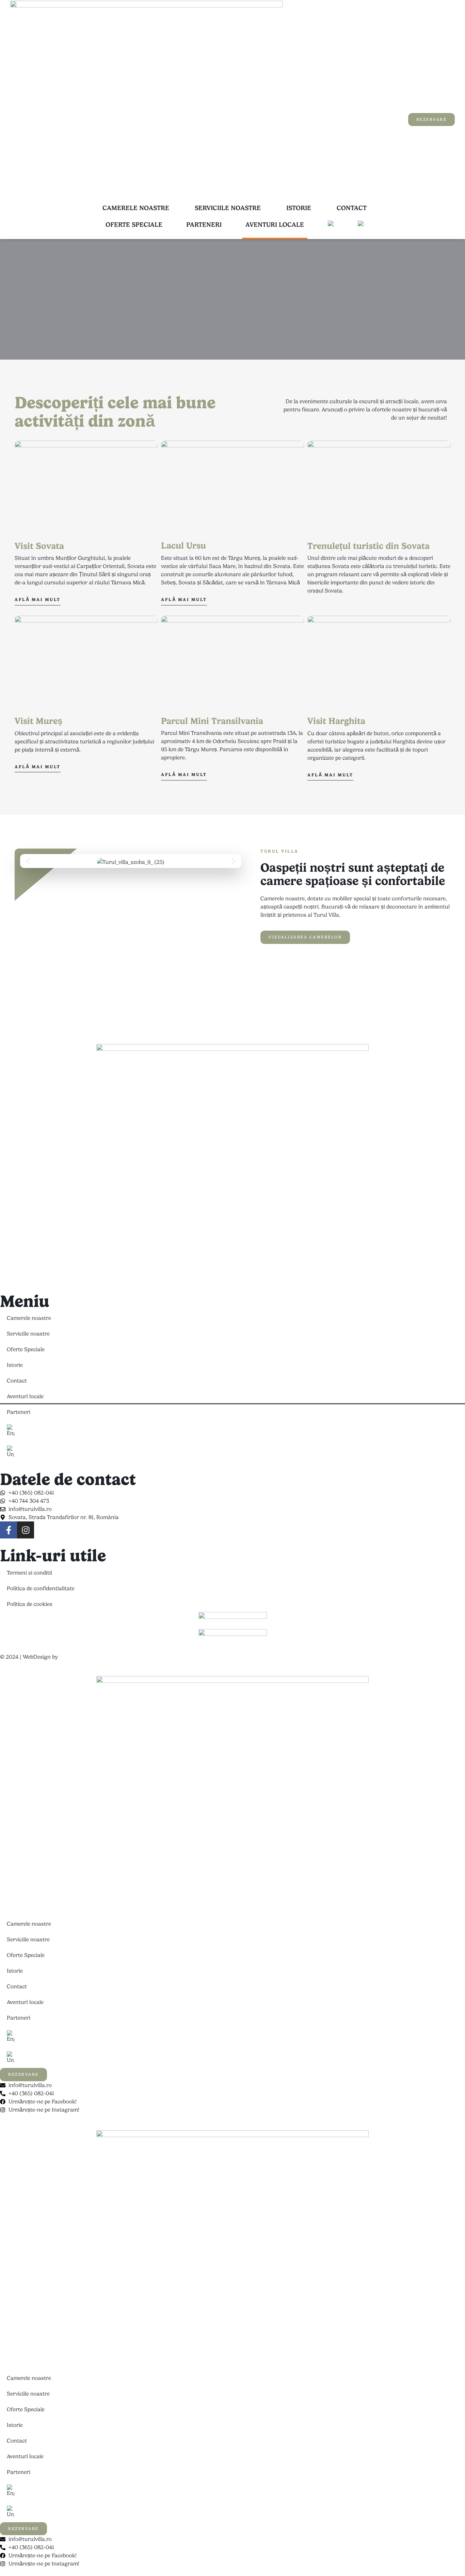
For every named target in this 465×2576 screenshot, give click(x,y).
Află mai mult (38, 599)
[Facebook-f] (9, 1530)
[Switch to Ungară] (361, 225)
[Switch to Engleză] (331, 225)
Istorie (299, 208)
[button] (28, 861)
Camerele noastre (136, 208)
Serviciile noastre (228, 208)
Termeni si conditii (29, 1573)
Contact (352, 208)
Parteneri (204, 225)
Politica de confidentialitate (41, 1588)
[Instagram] (26, 1530)
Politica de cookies (30, 1604)
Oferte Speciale (134, 225)
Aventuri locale (275, 225)
